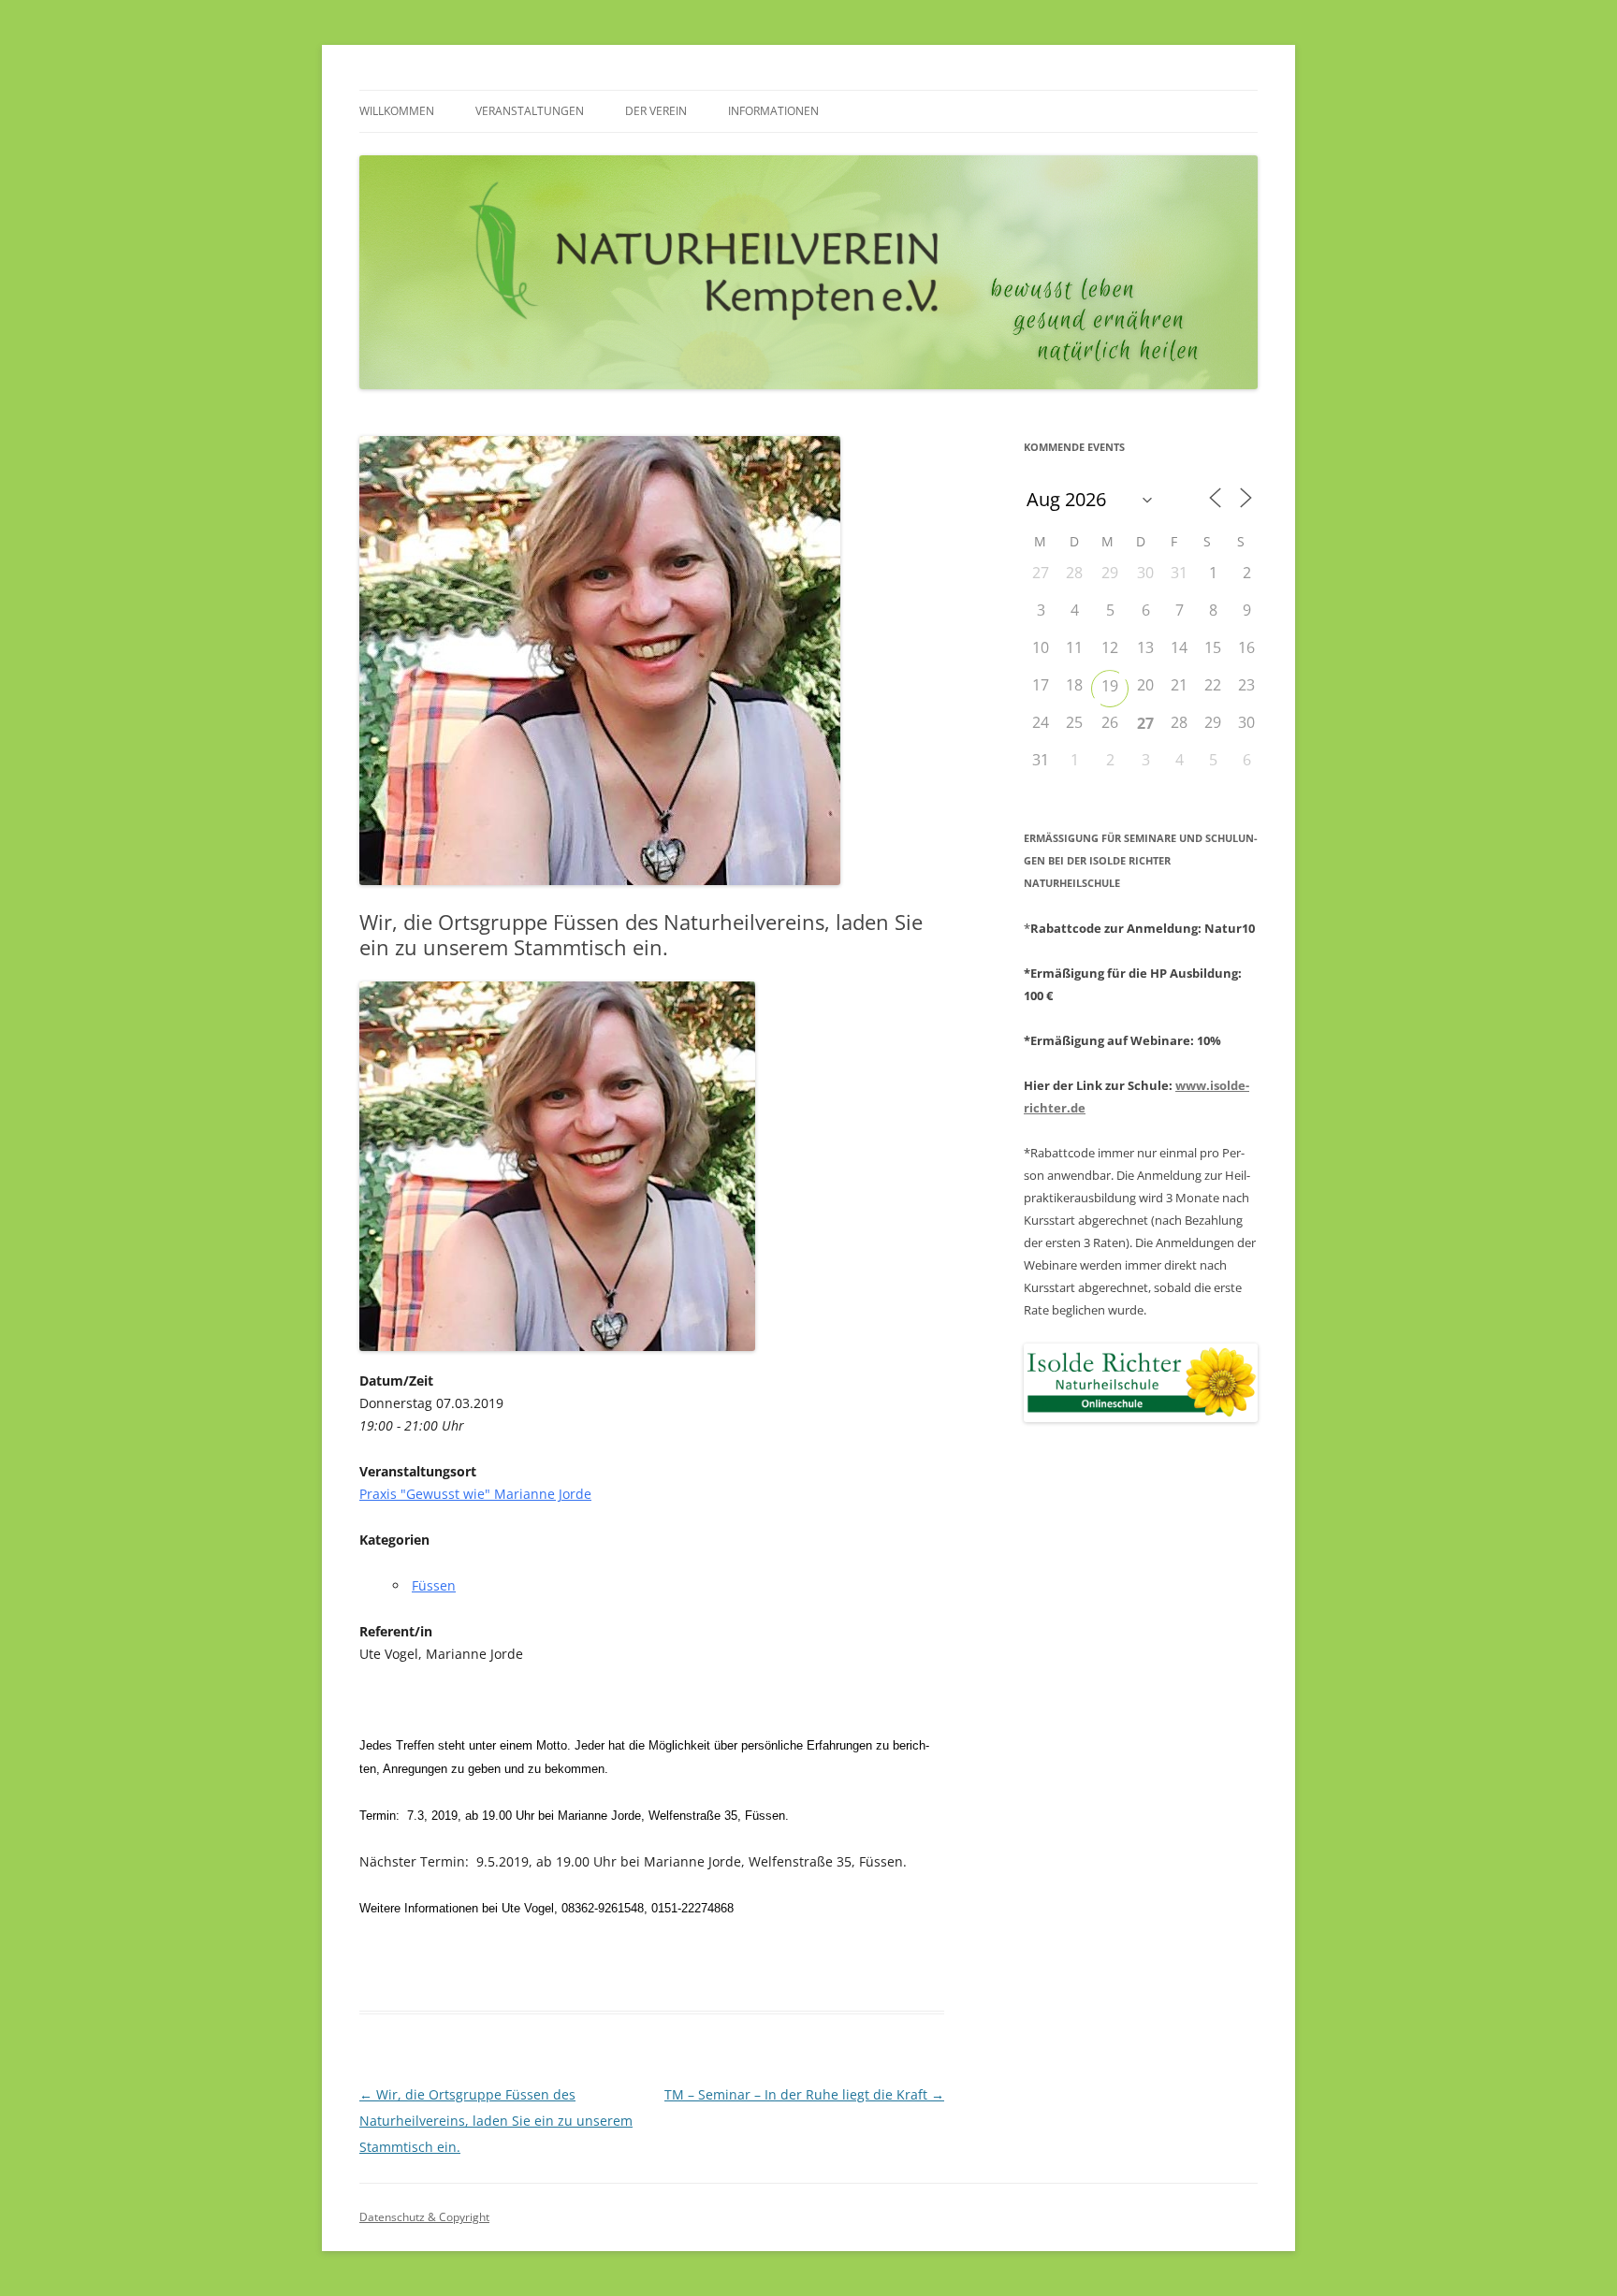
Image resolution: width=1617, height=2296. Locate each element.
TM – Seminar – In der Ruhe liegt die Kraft (804, 2094)
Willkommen (397, 111)
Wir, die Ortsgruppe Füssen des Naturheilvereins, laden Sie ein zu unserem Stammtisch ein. (496, 2121)
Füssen (434, 1585)
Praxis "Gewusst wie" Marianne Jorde (475, 1494)
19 (1110, 686)
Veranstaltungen (530, 111)
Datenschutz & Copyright (424, 2217)
